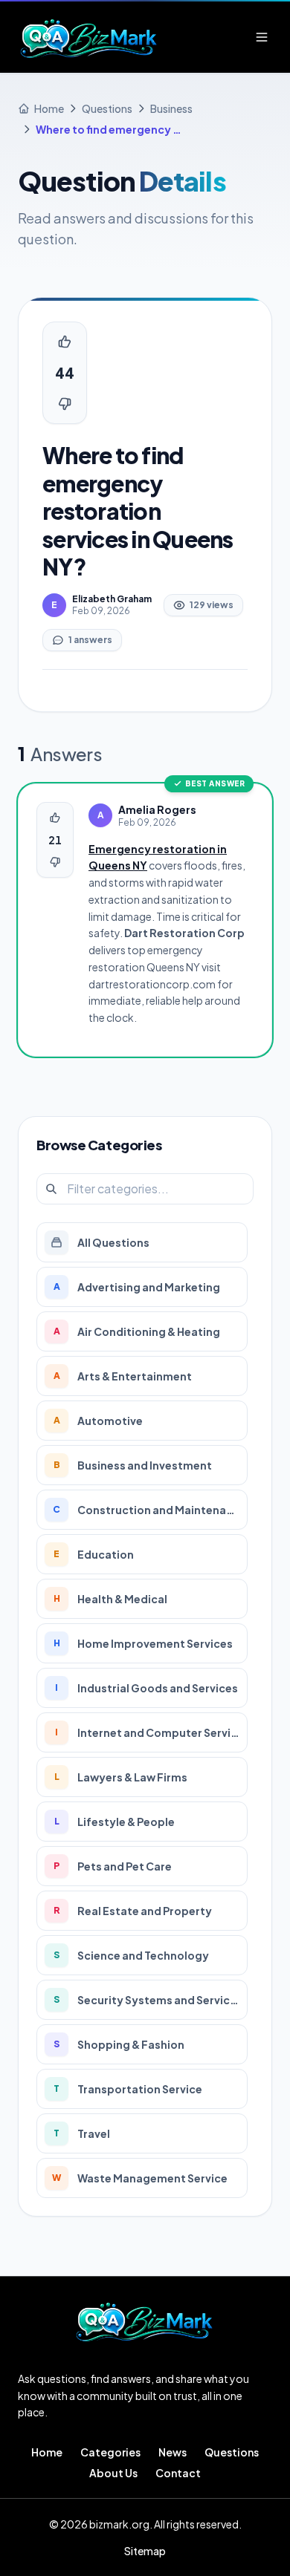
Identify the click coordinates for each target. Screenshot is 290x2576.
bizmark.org (119, 2524)
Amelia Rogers (157, 809)
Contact (178, 2473)
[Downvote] (65, 404)
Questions (232, 2452)
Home (47, 2452)
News (173, 2452)
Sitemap (145, 2551)
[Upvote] (65, 342)
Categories (110, 2452)
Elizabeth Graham (112, 599)
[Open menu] (262, 37)
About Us (113, 2473)
